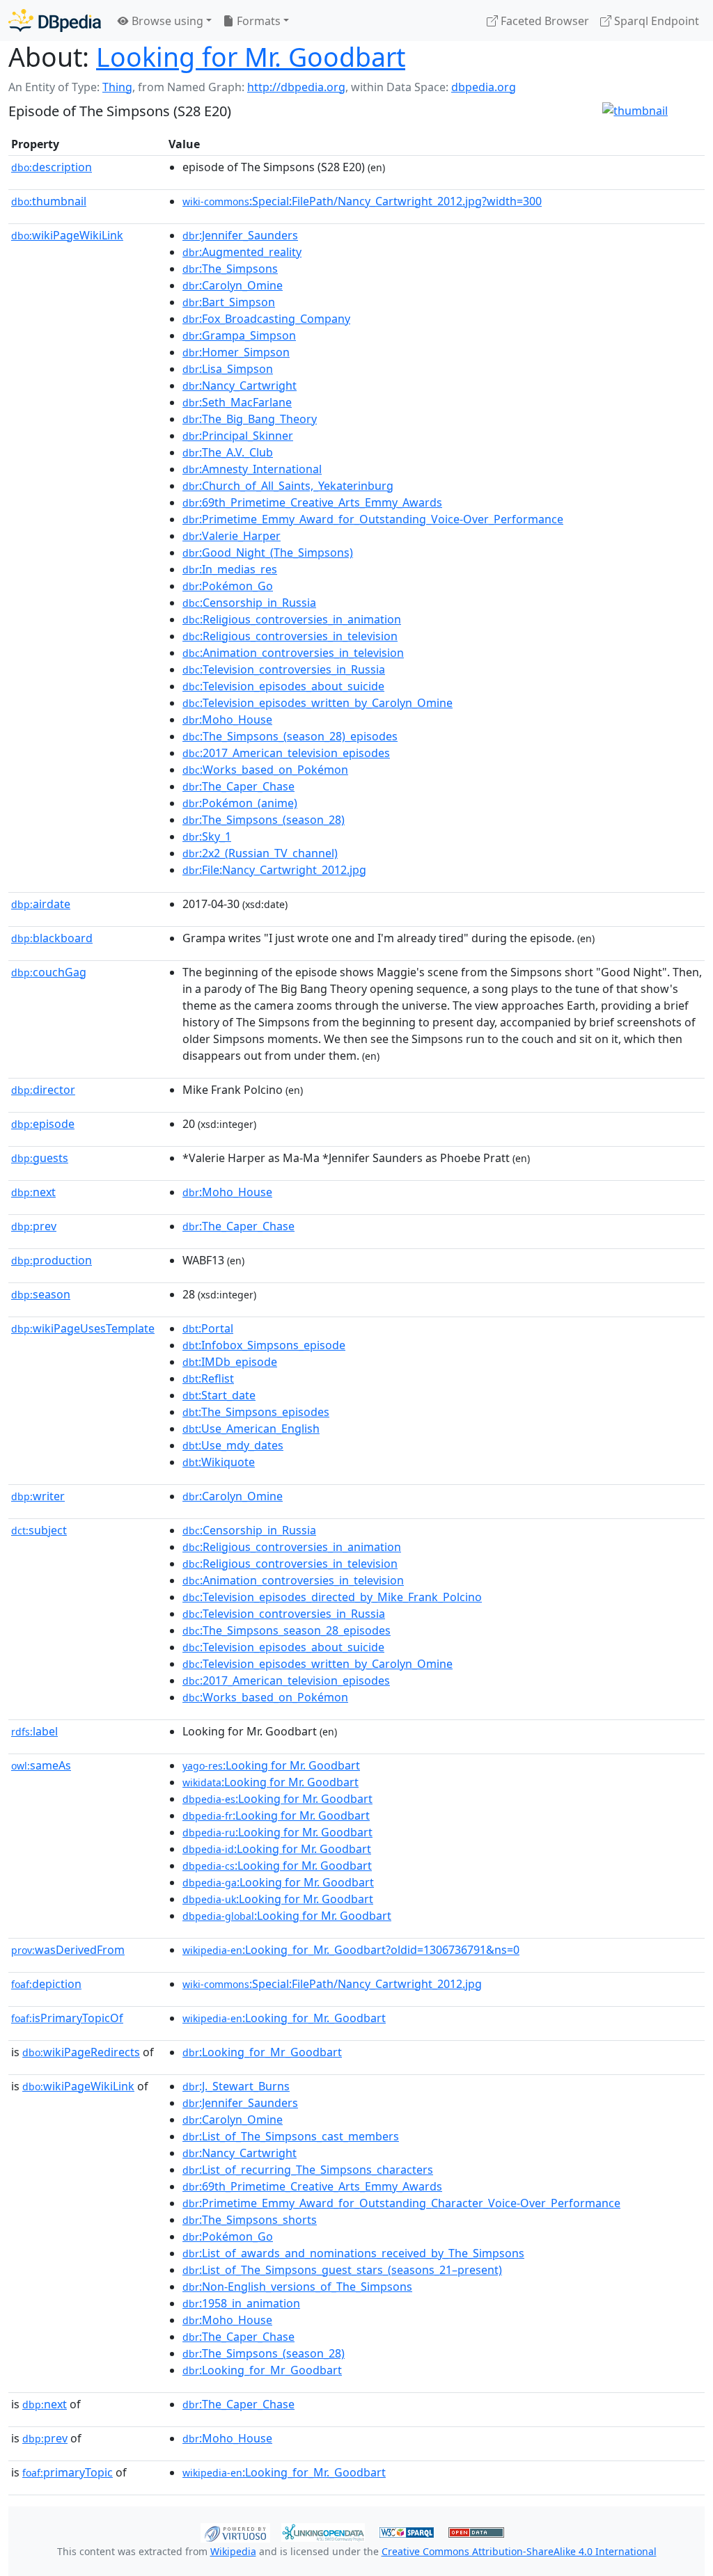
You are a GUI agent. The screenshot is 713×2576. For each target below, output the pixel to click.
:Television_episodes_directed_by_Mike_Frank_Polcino (332, 1597)
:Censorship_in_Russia (249, 603)
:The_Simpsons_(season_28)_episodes (290, 736)
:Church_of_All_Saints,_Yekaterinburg (288, 486)
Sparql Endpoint (655, 21)
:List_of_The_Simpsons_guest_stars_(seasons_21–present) (342, 2270)
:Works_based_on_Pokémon (265, 770)
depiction (46, 1984)
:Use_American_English (251, 1429)
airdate (41, 904)
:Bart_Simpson (229, 302)
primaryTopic (68, 2472)
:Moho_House (227, 719)
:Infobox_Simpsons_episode (264, 1345)
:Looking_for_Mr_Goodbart (262, 2052)
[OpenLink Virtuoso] (235, 2531)
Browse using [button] (166, 21)
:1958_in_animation (241, 2303)
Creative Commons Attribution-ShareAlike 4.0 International (519, 2551)
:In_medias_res (230, 569)
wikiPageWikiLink (67, 235)
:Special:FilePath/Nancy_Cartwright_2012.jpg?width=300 (362, 201)
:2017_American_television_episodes (286, 753)
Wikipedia (233, 2551)
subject (39, 1530)
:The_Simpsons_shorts (250, 2220)
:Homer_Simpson (236, 352)
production (52, 1260)
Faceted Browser (543, 21)
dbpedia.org (484, 87)
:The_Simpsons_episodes (256, 1412)
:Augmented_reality (242, 252)
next (33, 1192)
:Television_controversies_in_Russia (284, 669)
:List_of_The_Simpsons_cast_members (291, 2136)
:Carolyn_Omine (233, 285)
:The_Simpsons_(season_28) (264, 820)
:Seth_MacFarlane (237, 402)
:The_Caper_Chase (238, 786)
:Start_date (219, 1395)
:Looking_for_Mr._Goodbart (284, 2018)
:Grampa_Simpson (239, 335)
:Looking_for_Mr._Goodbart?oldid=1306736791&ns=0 (351, 1950)
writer (38, 1496)
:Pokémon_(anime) (240, 803)
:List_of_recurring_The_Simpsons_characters (308, 2170)
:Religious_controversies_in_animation (292, 619)
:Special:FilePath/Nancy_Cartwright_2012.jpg (332, 1984)
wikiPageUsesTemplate (83, 1328)
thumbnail (49, 201)
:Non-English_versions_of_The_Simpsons (297, 2287)
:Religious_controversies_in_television (290, 636)
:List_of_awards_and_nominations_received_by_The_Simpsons (353, 2253)
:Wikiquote (219, 1462)
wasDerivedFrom (68, 1950)
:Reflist (208, 1378)
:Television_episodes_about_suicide (283, 686)
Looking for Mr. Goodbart (251, 57)
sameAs (41, 1765)
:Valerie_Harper (232, 536)
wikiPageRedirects (81, 2052)
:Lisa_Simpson (228, 369)
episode (43, 1124)
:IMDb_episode (230, 1362)
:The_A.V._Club (228, 452)
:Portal (208, 1328)
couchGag (49, 972)
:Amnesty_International (252, 469)
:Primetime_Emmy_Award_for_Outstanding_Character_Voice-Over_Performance (401, 2203)
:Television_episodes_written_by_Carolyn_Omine (318, 703)
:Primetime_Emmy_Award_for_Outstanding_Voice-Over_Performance (373, 519)
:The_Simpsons (230, 269)
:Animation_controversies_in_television (293, 653)
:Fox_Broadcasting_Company (266, 319)
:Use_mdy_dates (233, 1445)
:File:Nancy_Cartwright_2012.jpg (274, 870)
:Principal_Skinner (238, 436)
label (34, 1731)
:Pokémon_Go (228, 586)
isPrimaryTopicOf (67, 2018)
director (43, 1090)
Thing (117, 87)
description (52, 167)
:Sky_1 (207, 836)
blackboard (52, 938)
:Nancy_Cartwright (240, 385)
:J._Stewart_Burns (236, 2086)
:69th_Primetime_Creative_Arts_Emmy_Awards (312, 502)
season (41, 1294)
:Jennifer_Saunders (240, 235)
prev (34, 1226)
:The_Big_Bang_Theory (250, 419)
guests (40, 1158)
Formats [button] (257, 21)
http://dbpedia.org (296, 87)
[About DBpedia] (55, 21)
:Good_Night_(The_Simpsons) (268, 552)
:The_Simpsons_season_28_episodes (287, 1630)
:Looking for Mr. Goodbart (271, 1765)
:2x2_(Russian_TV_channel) (260, 853)
